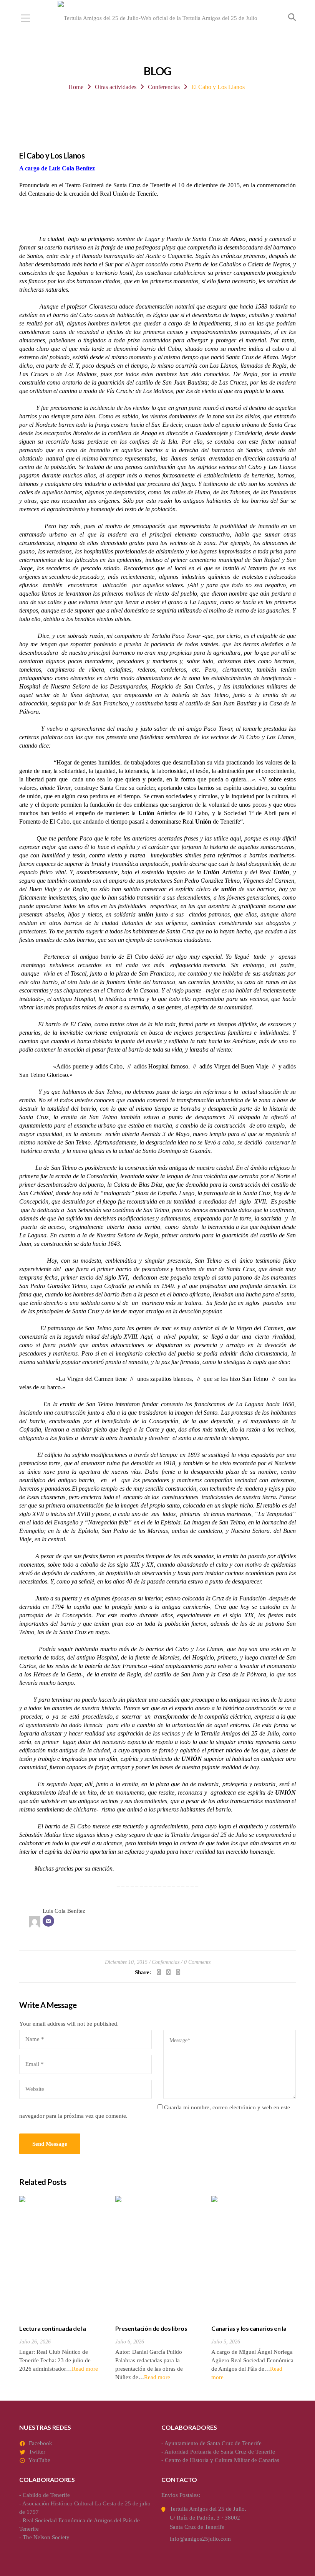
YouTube (39, 2460)
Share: (143, 1972)
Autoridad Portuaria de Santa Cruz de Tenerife (220, 2452)
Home (76, 87)
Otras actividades (116, 87)
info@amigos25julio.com (200, 2539)
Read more (85, 2369)
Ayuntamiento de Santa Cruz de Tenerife (213, 2443)
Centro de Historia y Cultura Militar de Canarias (222, 2460)
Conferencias (164, 87)
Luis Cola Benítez (64, 1911)
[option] (61, 2285)
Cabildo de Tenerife (46, 2495)
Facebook (41, 2443)
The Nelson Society (46, 2537)
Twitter (37, 2452)
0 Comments (197, 1962)
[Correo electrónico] (48, 1921)
